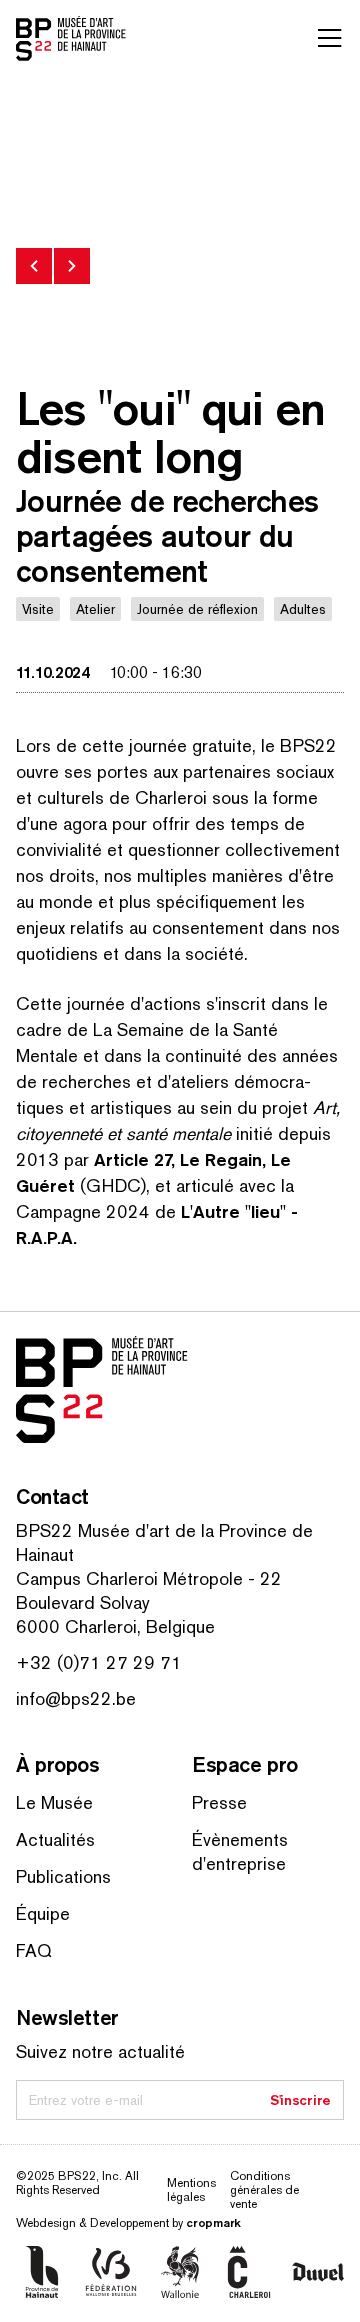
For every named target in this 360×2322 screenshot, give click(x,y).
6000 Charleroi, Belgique (115, 1626)
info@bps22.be (76, 1698)
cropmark (213, 2222)
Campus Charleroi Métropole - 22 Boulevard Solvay (149, 1590)
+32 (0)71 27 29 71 (99, 1662)
